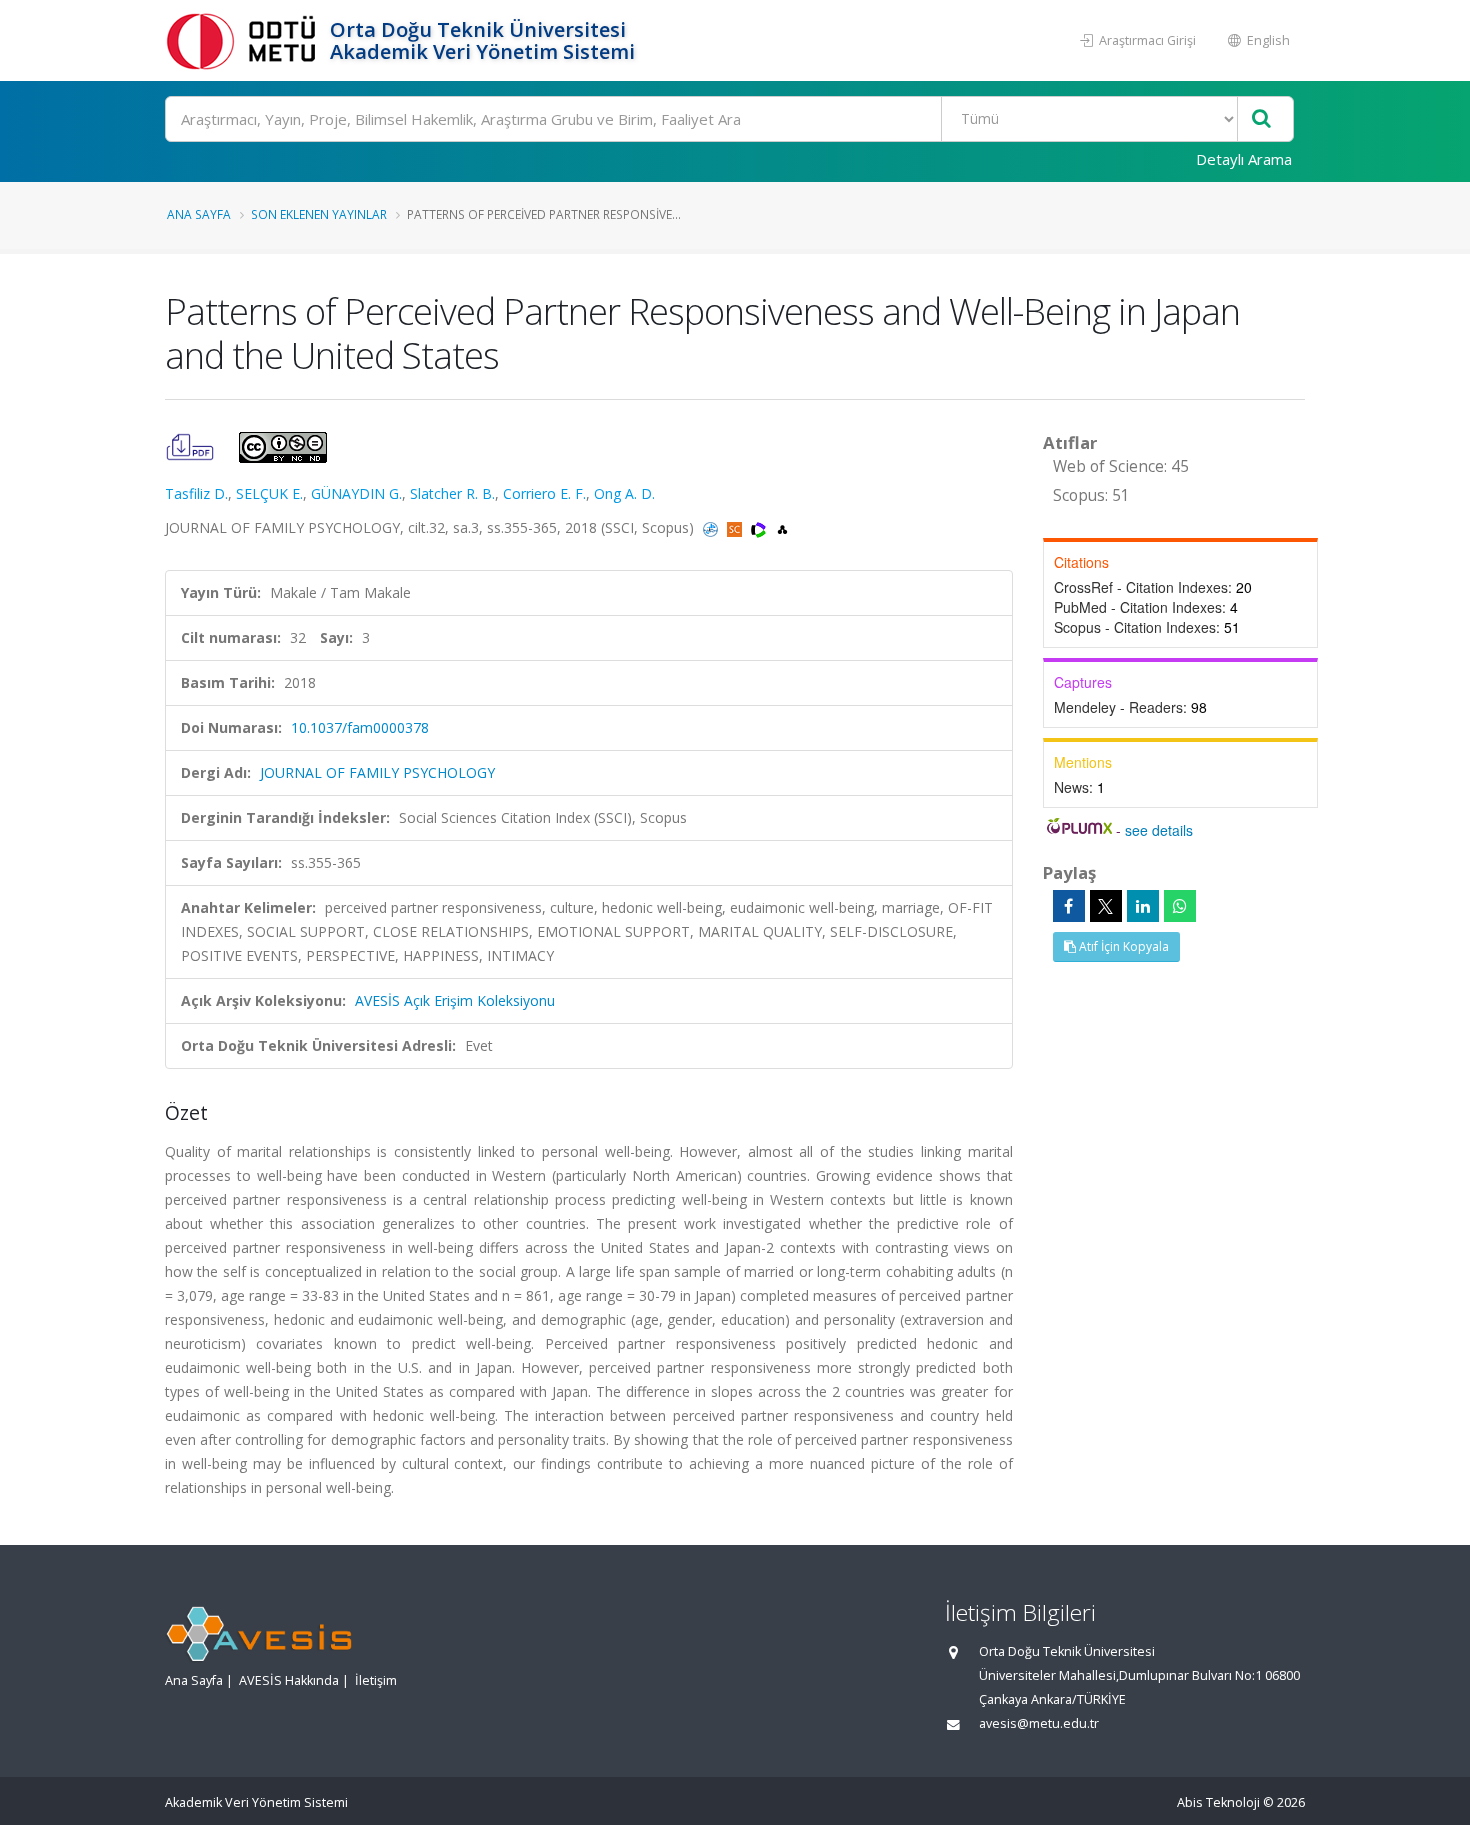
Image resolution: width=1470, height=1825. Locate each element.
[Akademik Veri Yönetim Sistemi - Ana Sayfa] (245, 40)
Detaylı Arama (1244, 159)
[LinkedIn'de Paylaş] (1143, 906)
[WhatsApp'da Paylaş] (1180, 906)
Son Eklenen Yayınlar (319, 214)
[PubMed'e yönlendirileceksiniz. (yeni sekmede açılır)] (712, 527)
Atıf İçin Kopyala (1122, 946)
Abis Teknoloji (1218, 1802)
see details (1159, 830)
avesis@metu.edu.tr (1039, 1723)
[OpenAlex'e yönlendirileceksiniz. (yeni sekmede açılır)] (782, 527)
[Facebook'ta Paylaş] (1069, 906)
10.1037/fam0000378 (360, 727)
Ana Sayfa (199, 214)
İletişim (376, 1680)
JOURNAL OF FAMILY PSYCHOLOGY (377, 772)
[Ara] (1261, 119)
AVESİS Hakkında (289, 1680)
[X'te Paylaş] (1106, 906)
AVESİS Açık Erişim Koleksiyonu (455, 1000)
